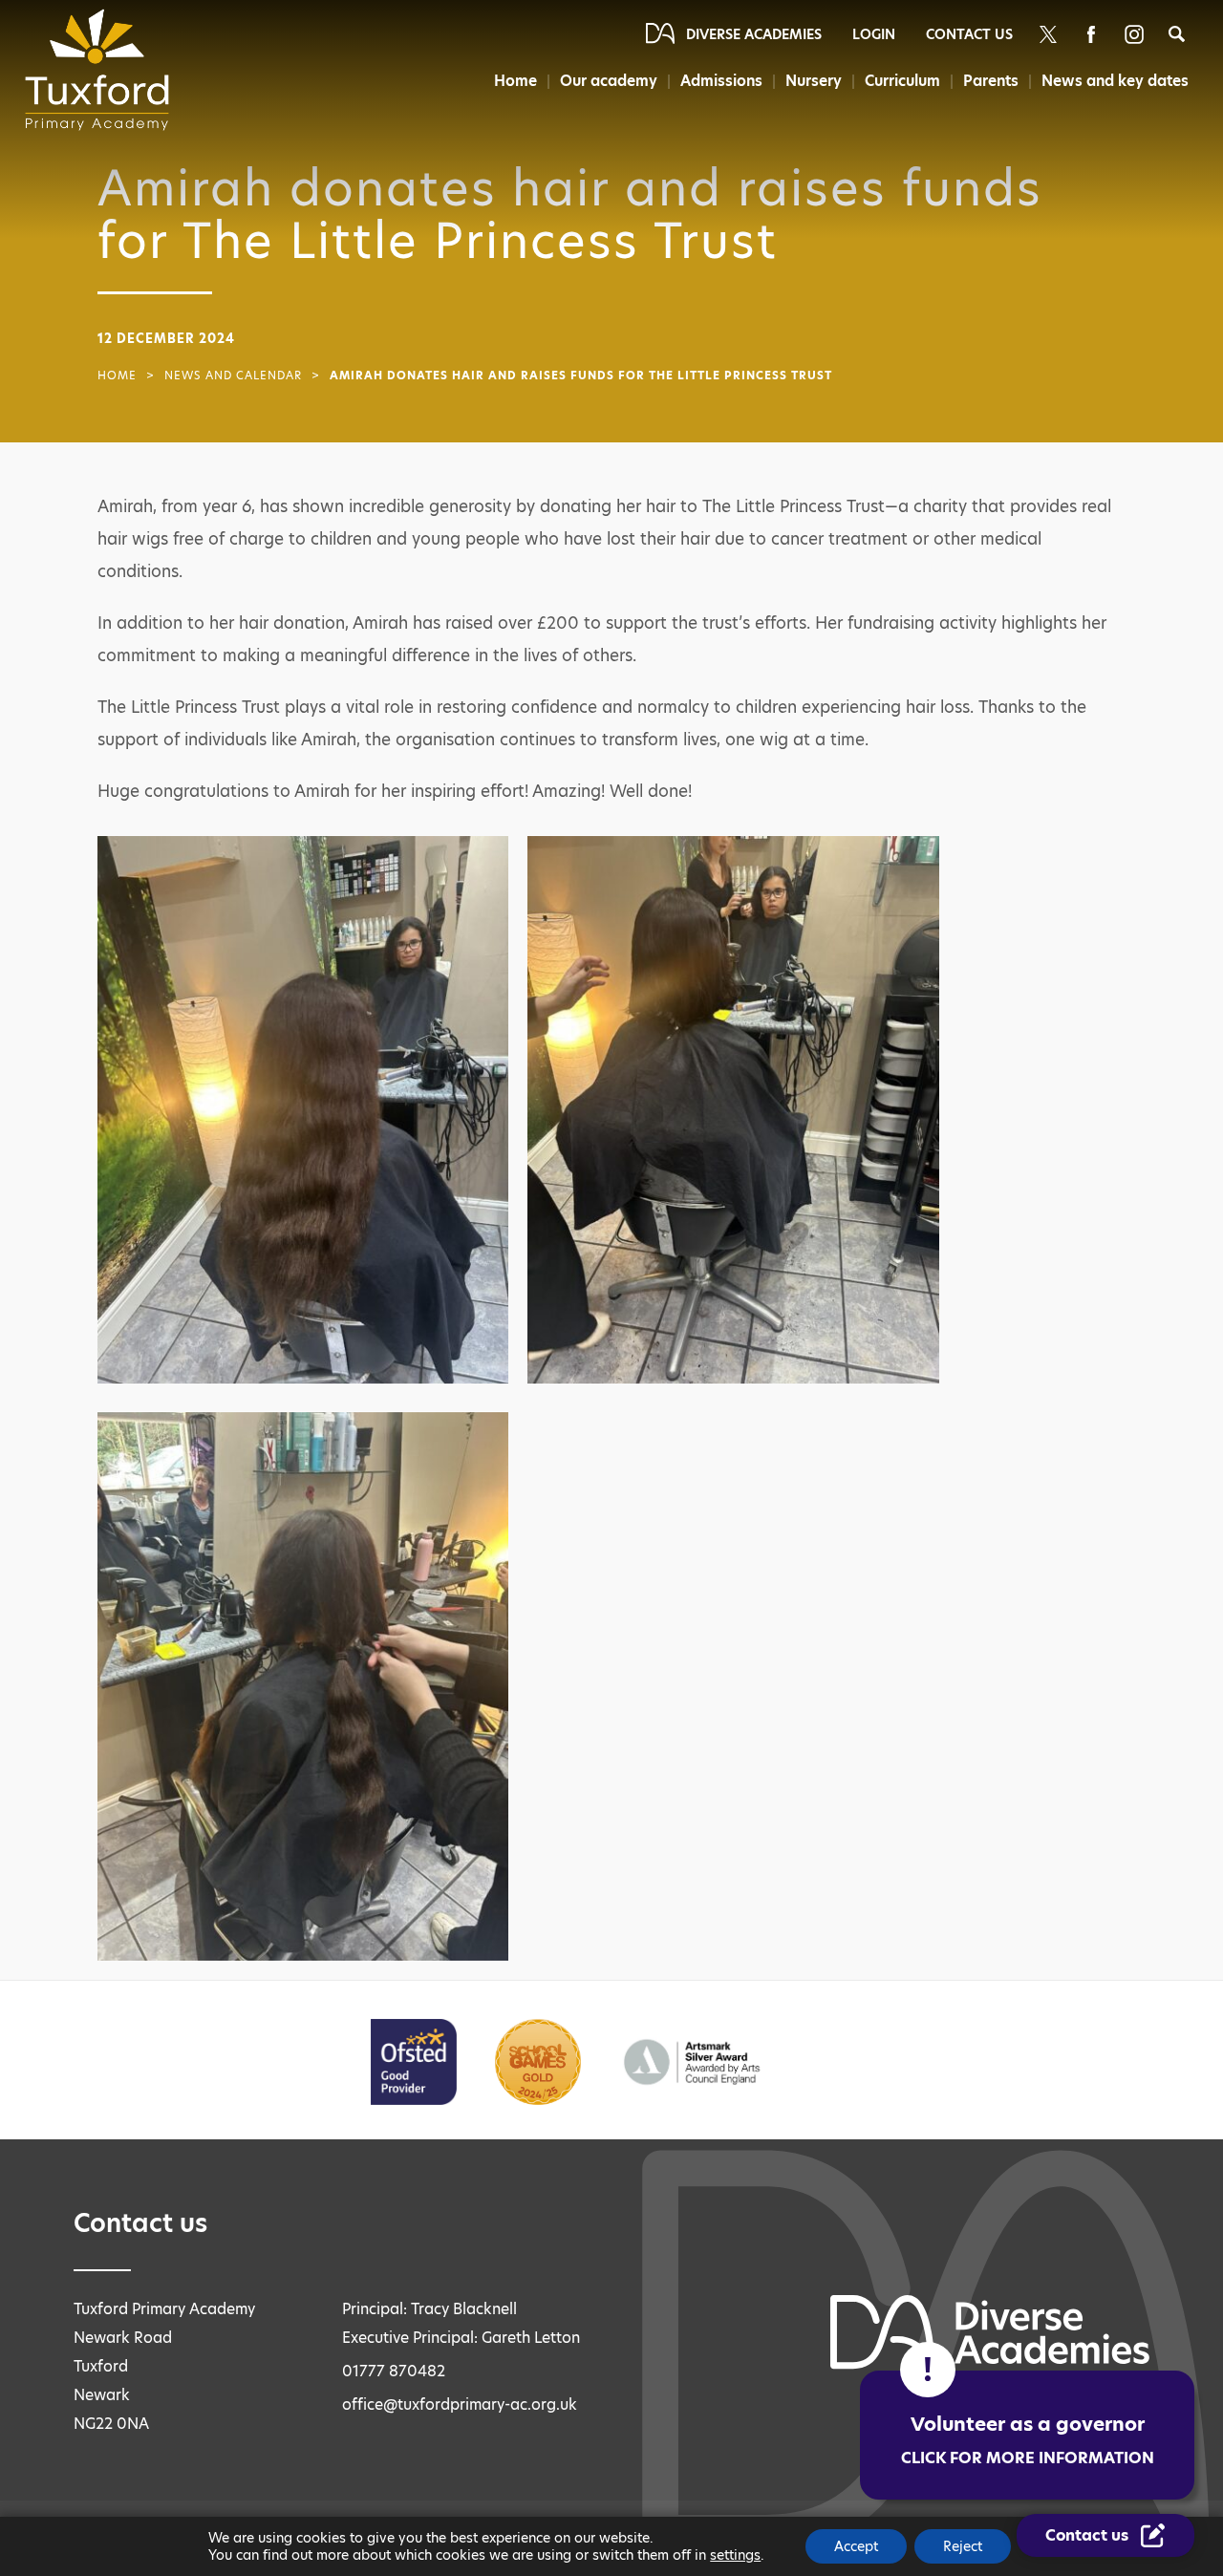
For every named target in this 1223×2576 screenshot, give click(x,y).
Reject (963, 2546)
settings (735, 2555)
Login (874, 34)
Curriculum (902, 81)
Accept (856, 2546)
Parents (991, 81)
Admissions (721, 81)
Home (515, 81)
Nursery (814, 81)
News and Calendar (233, 376)
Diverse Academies (754, 34)
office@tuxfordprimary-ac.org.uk (460, 2404)
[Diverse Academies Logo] (103, 70)
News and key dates (1115, 81)
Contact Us (969, 34)
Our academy (609, 81)
